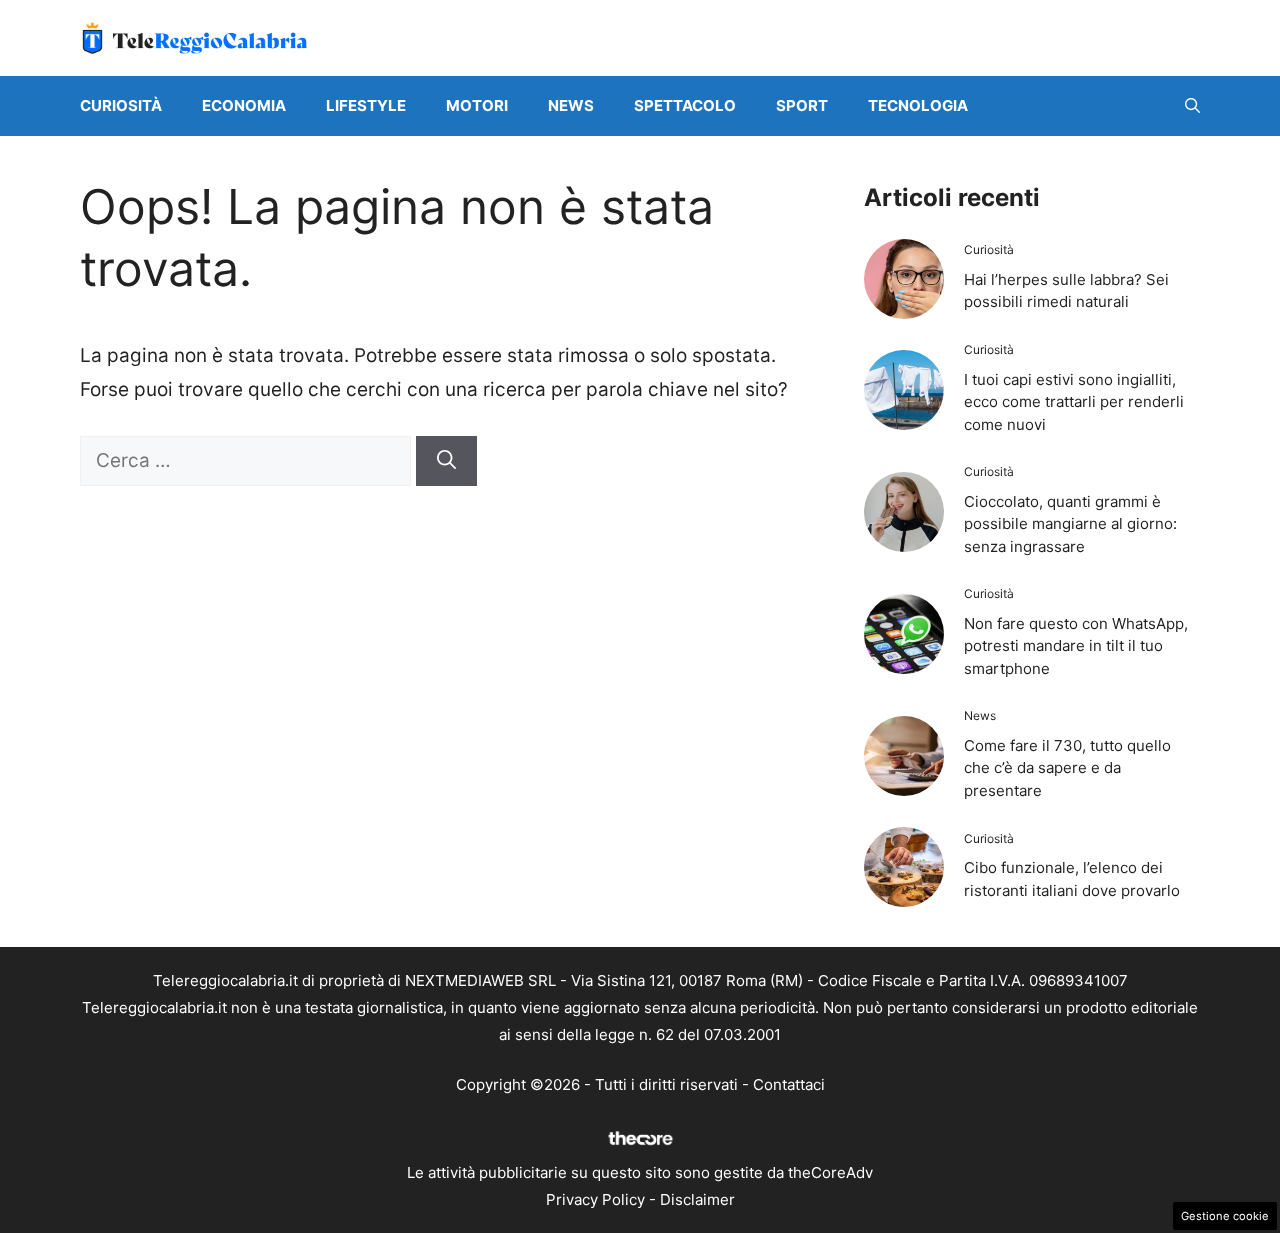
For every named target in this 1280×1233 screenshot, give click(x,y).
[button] (1192, 106)
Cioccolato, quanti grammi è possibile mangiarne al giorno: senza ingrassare (1070, 524)
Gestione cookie (1225, 1216)
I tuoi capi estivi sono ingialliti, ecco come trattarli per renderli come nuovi (1074, 402)
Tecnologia (918, 105)
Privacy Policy (595, 1199)
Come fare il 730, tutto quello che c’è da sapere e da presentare (1067, 768)
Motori (477, 105)
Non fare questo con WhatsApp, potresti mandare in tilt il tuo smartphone (1076, 646)
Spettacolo (685, 105)
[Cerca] (446, 461)
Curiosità (121, 105)
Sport (802, 105)
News (571, 105)
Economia (244, 105)
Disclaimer (697, 1199)
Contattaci (789, 1084)
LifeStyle (366, 105)
